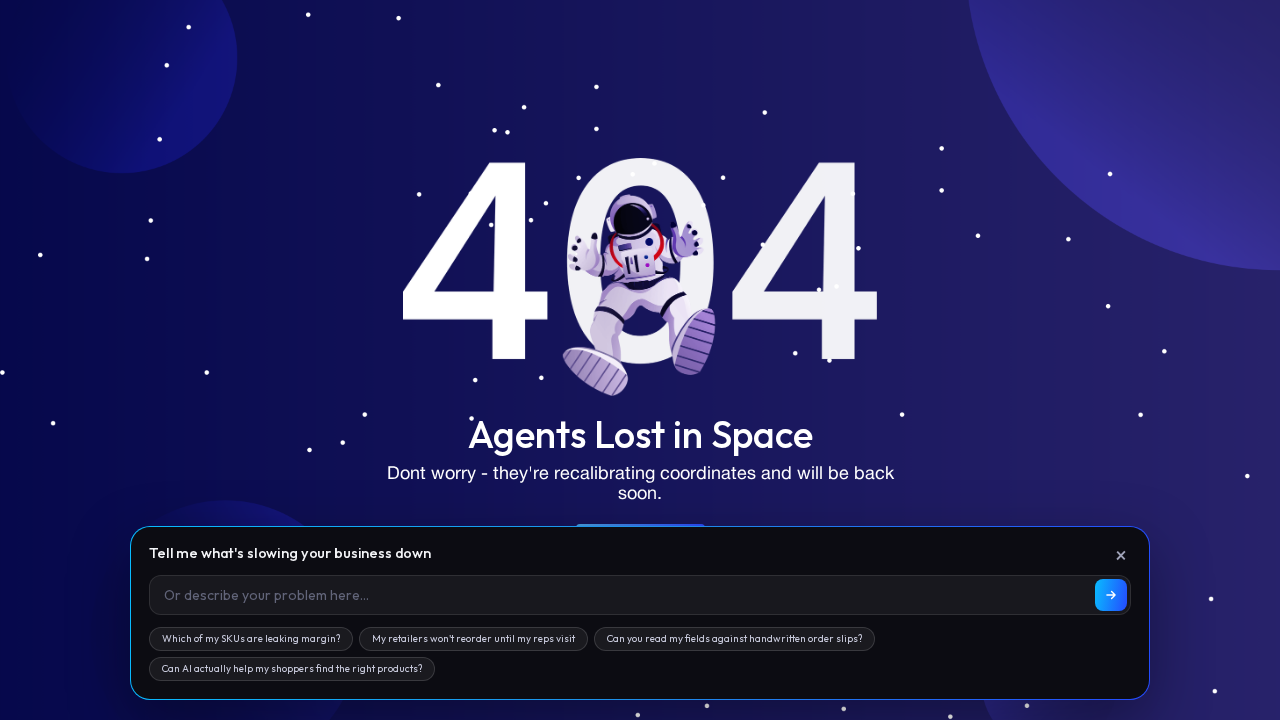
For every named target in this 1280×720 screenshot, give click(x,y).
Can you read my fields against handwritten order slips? (734, 638)
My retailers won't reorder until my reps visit (473, 638)
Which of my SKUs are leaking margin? (251, 638)
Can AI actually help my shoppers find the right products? (292, 668)
